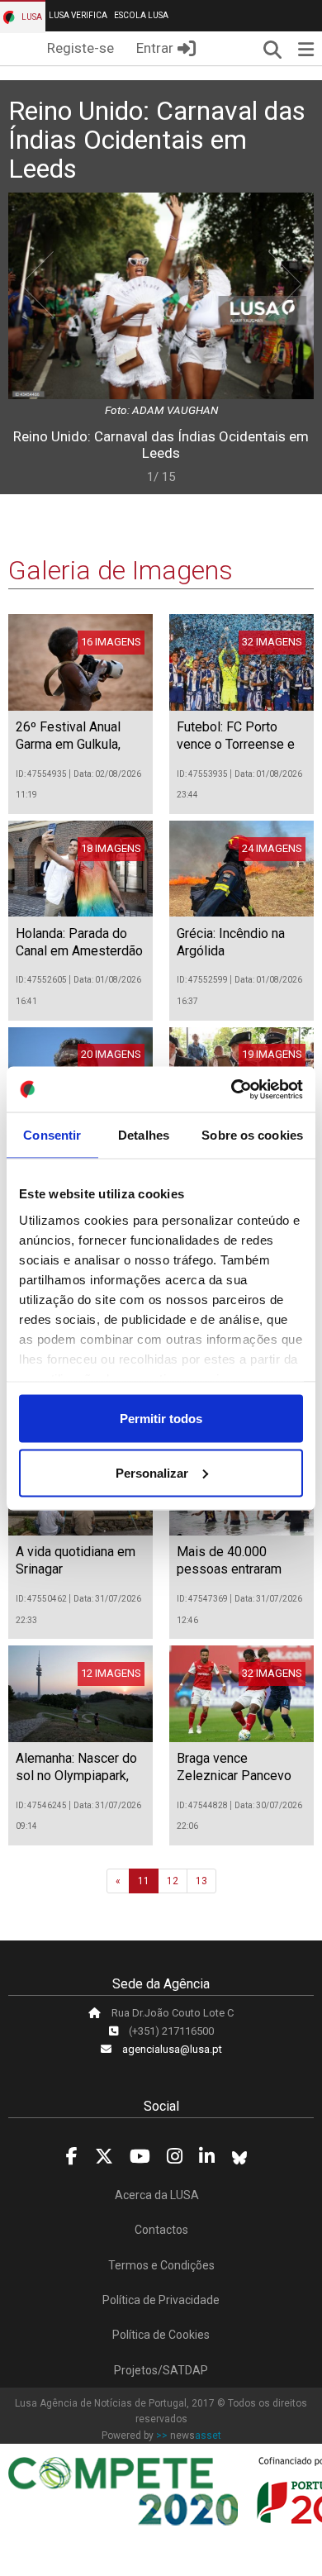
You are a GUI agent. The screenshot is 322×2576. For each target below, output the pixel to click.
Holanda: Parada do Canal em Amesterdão (79, 942)
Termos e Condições (161, 2265)
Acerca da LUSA (157, 2195)
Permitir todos (161, 1419)
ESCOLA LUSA (141, 15)
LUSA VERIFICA (78, 15)
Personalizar (152, 1472)
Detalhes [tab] (144, 1135)
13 (201, 1881)
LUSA (31, 17)
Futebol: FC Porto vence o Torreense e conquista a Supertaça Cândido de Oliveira (240, 752)
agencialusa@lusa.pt (172, 2049)
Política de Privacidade (161, 2300)
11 (144, 1881)
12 (173, 1881)
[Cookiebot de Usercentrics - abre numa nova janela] (232, 1089)
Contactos (161, 2230)
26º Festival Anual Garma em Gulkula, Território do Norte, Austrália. (70, 752)
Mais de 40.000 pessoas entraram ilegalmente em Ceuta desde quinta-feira (239, 1577)
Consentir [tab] (52, 1135)
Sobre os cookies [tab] (252, 1135)
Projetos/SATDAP (161, 2370)
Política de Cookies (161, 2335)
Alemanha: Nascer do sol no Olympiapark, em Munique (76, 1776)
